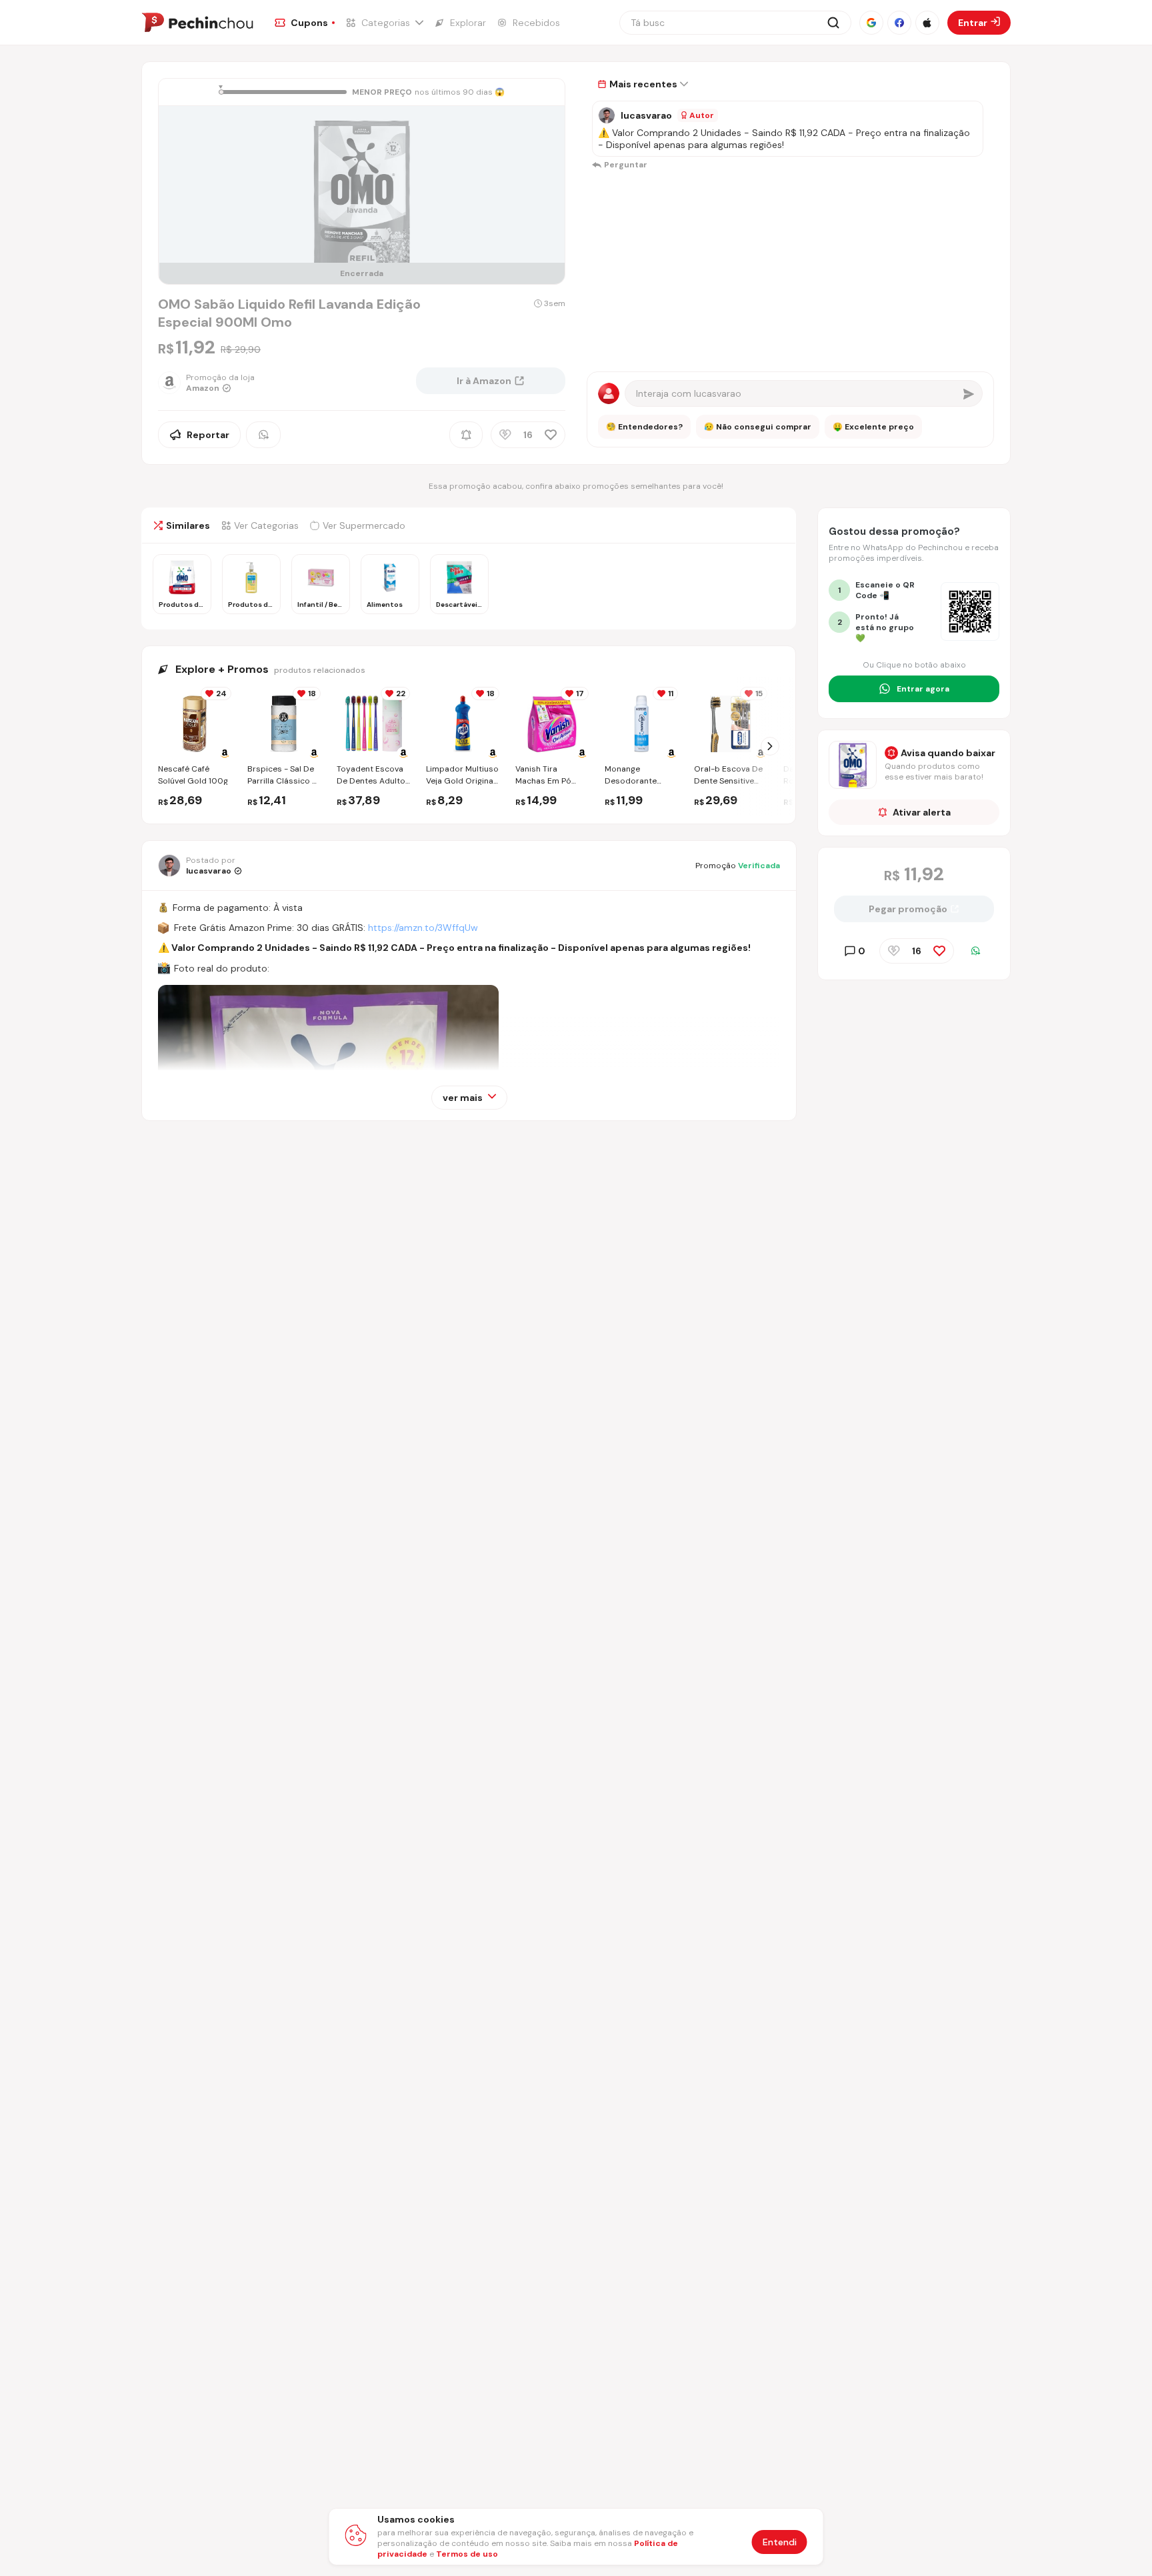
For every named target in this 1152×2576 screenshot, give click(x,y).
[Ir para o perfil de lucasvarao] (607, 115)
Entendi (780, 2542)
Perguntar (626, 165)
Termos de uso (467, 2554)
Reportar (208, 435)
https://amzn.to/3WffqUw (423, 928)
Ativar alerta (922, 812)
